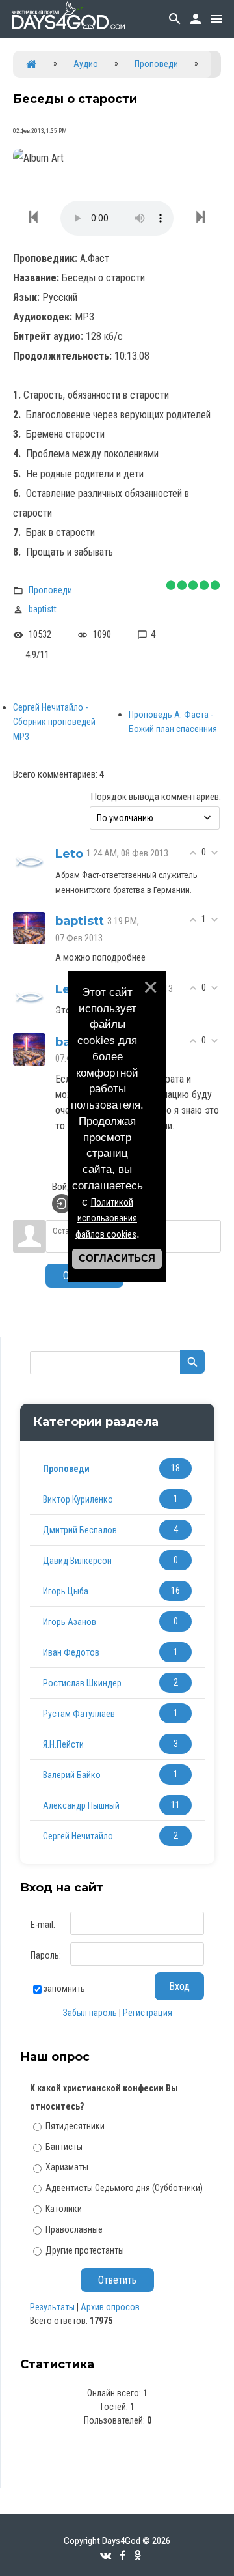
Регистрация (148, 2013)
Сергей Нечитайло (78, 1836)
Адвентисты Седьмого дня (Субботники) (124, 2188)
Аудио (86, 64)
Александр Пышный (81, 1805)
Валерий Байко (72, 1775)
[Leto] (29, 860)
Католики (64, 2209)
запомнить (64, 1989)
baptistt (43, 609)
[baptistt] (29, 927)
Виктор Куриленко (78, 1499)
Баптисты (64, 2146)
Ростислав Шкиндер (82, 1683)
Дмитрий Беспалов (80, 1530)
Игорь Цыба (66, 1591)
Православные (74, 2229)
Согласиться (117, 1258)
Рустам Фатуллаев (79, 1714)
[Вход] (62, 1204)
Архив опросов (110, 2307)
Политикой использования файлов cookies (107, 1219)
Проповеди (156, 64)
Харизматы (67, 2167)
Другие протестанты (85, 2250)
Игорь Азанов (70, 1622)
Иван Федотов (71, 1652)
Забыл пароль (90, 2013)
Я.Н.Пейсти (63, 1744)
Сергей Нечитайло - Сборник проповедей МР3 (54, 722)
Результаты (52, 2307)
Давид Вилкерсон (77, 1561)
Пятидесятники (75, 2126)
